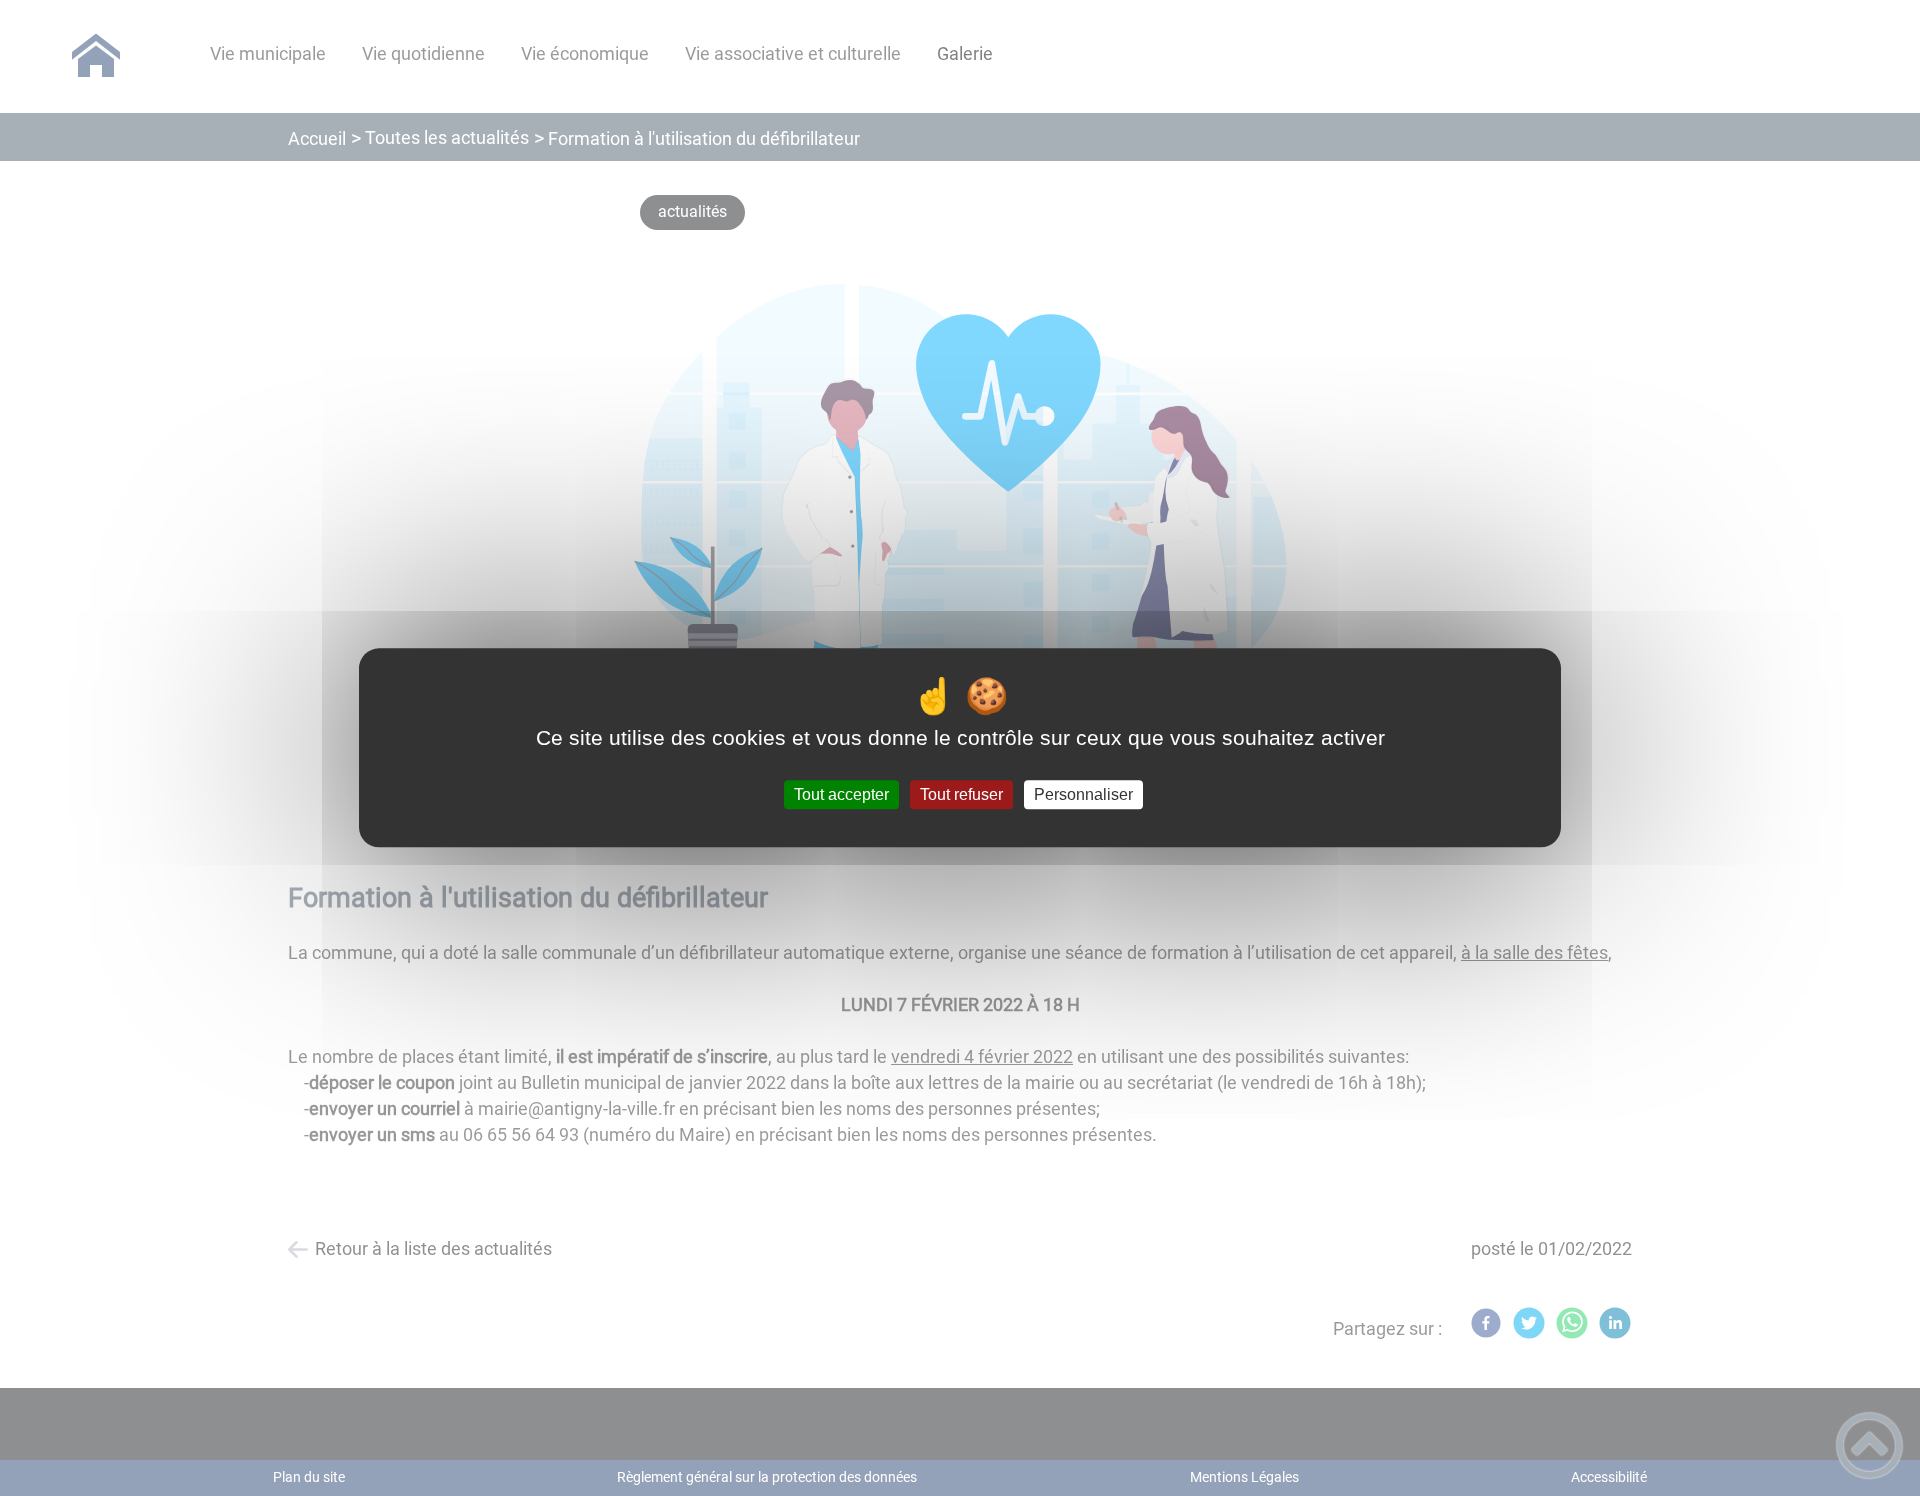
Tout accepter (841, 794)
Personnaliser (1083, 794)
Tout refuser (961, 794)
